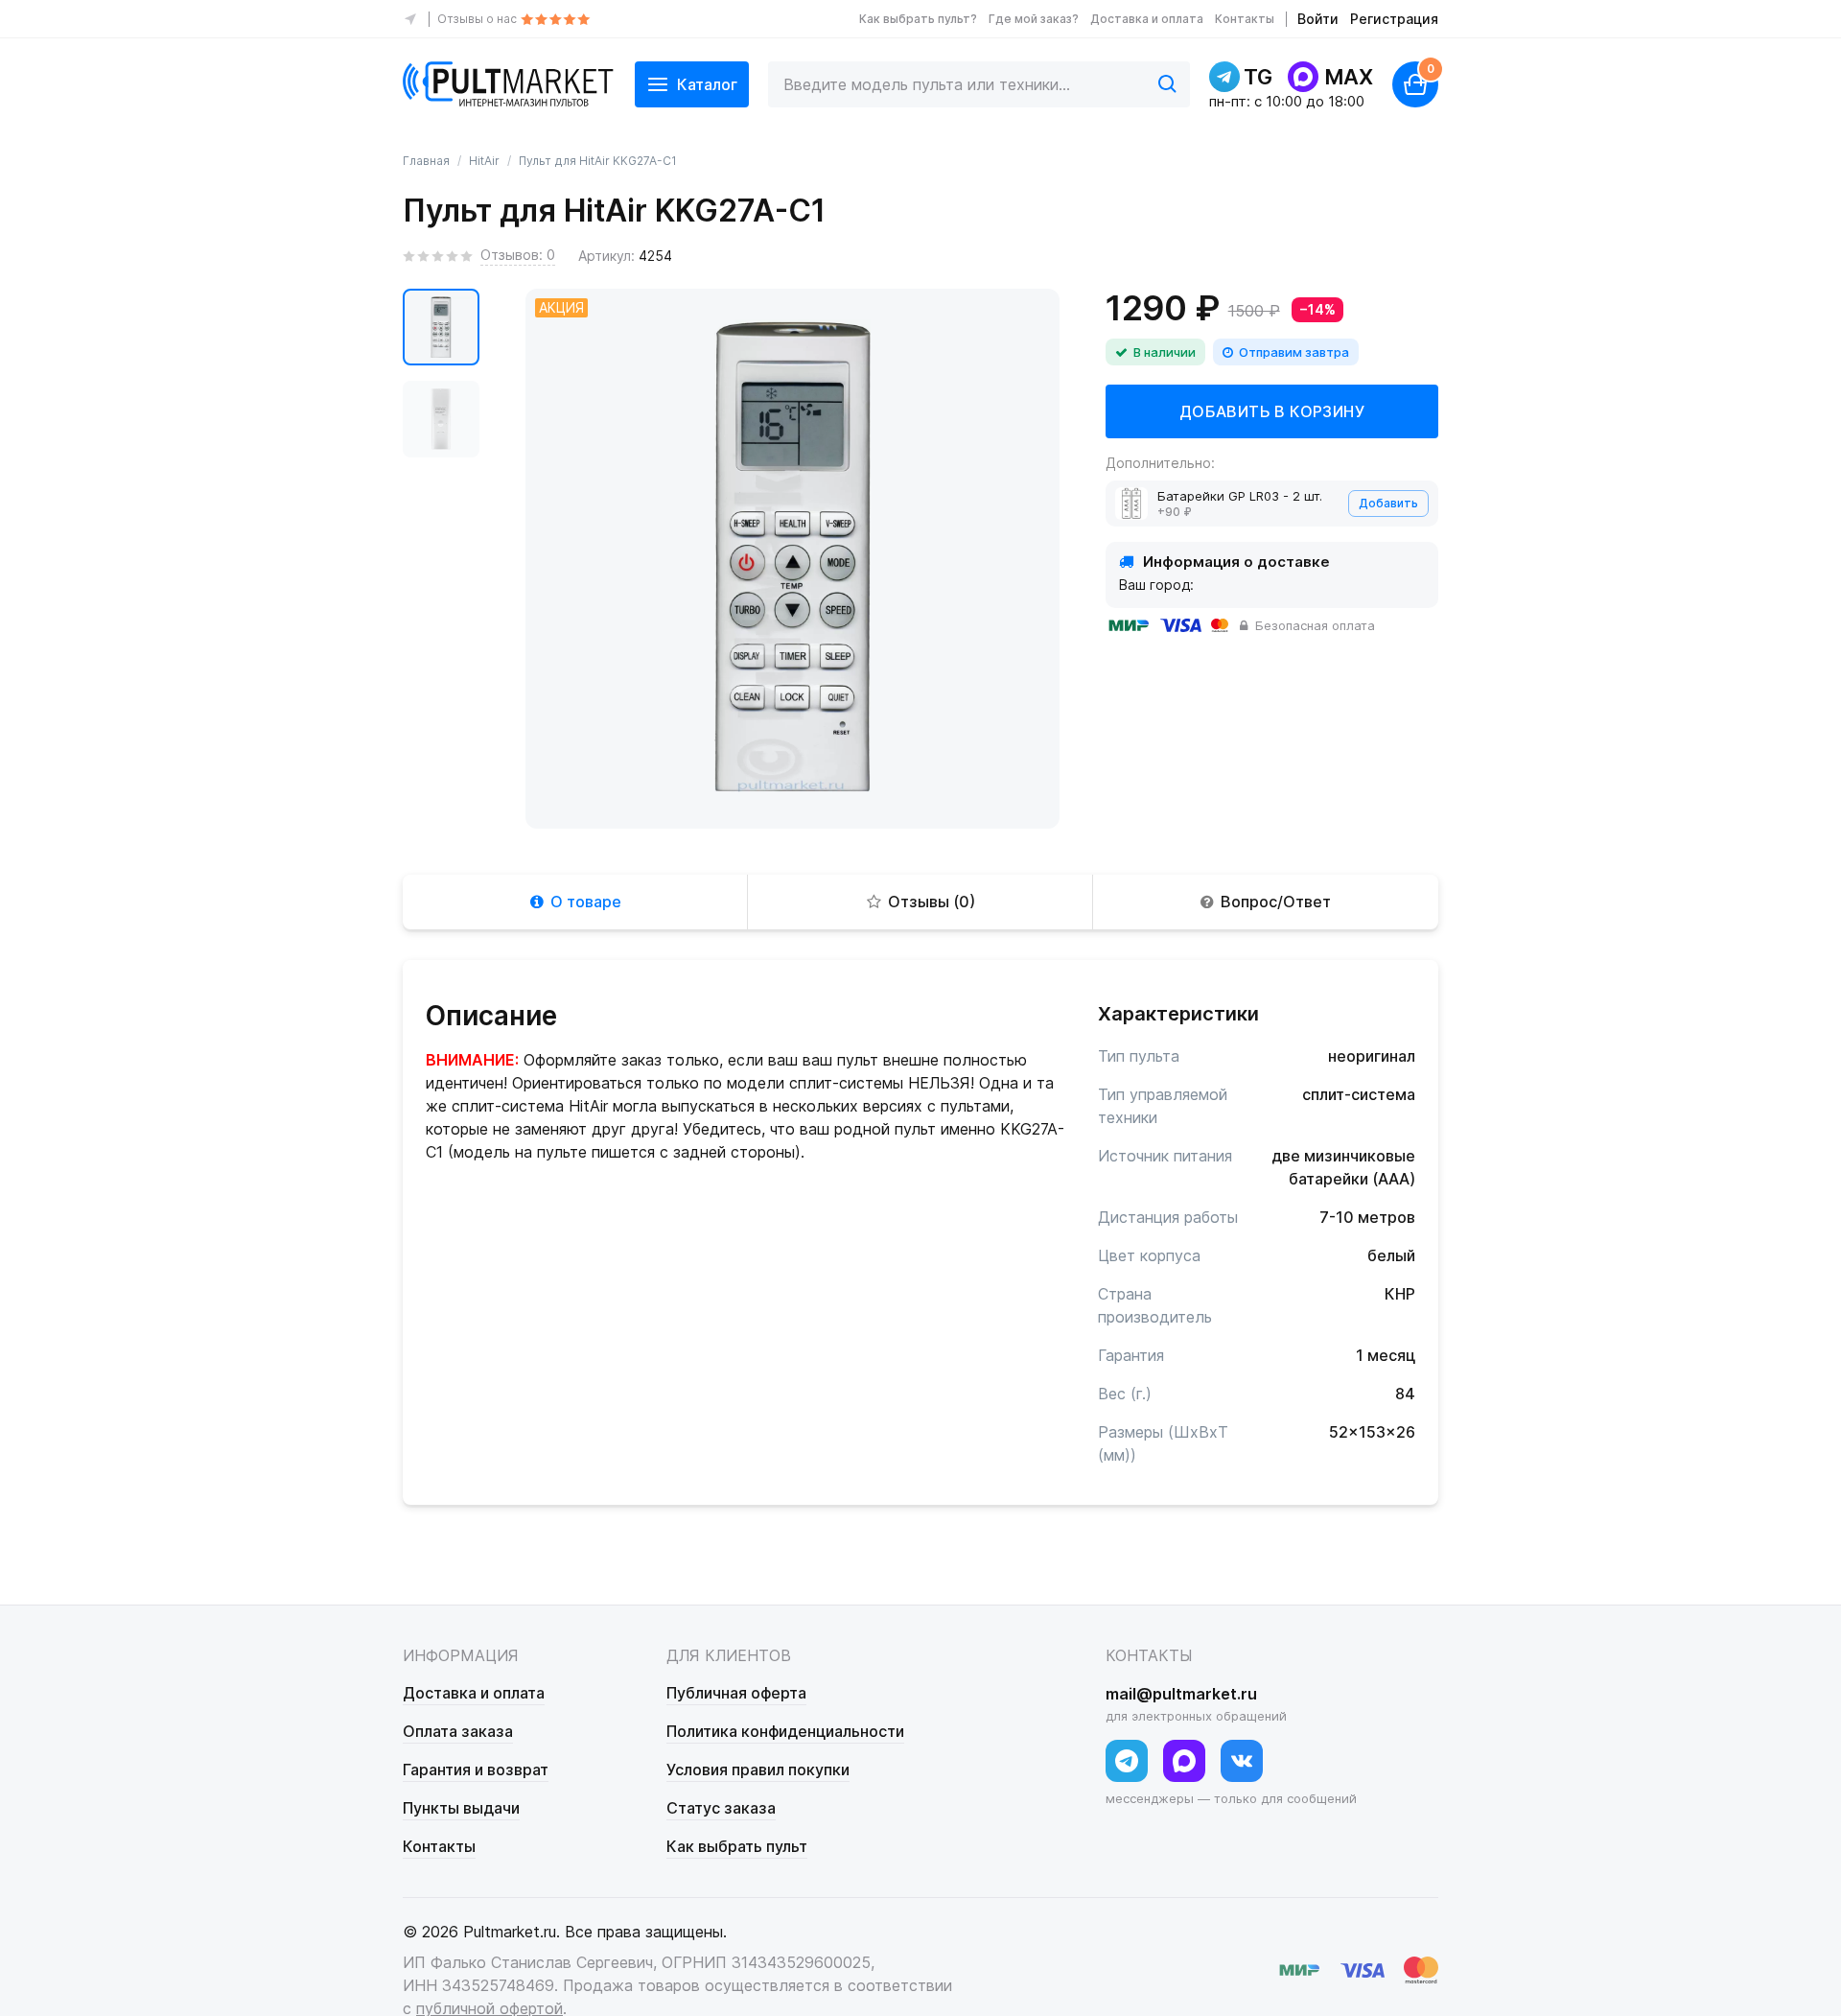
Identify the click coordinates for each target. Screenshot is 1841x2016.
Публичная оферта (736, 1693)
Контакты (1245, 19)
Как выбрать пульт (737, 1846)
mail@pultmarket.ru (1181, 1694)
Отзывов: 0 (518, 255)
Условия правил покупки (758, 1770)
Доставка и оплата (1147, 19)
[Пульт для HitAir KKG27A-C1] (441, 327)
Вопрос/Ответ (1276, 902)
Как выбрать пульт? (918, 19)
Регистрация (1394, 19)
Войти (1318, 19)
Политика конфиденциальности (785, 1731)
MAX (1349, 77)
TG (1258, 77)
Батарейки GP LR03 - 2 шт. (1240, 496)
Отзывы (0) (932, 902)
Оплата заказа (458, 1731)
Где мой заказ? (1034, 19)
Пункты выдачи (461, 1808)
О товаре (586, 902)
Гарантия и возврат (476, 1770)
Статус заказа (721, 1808)
